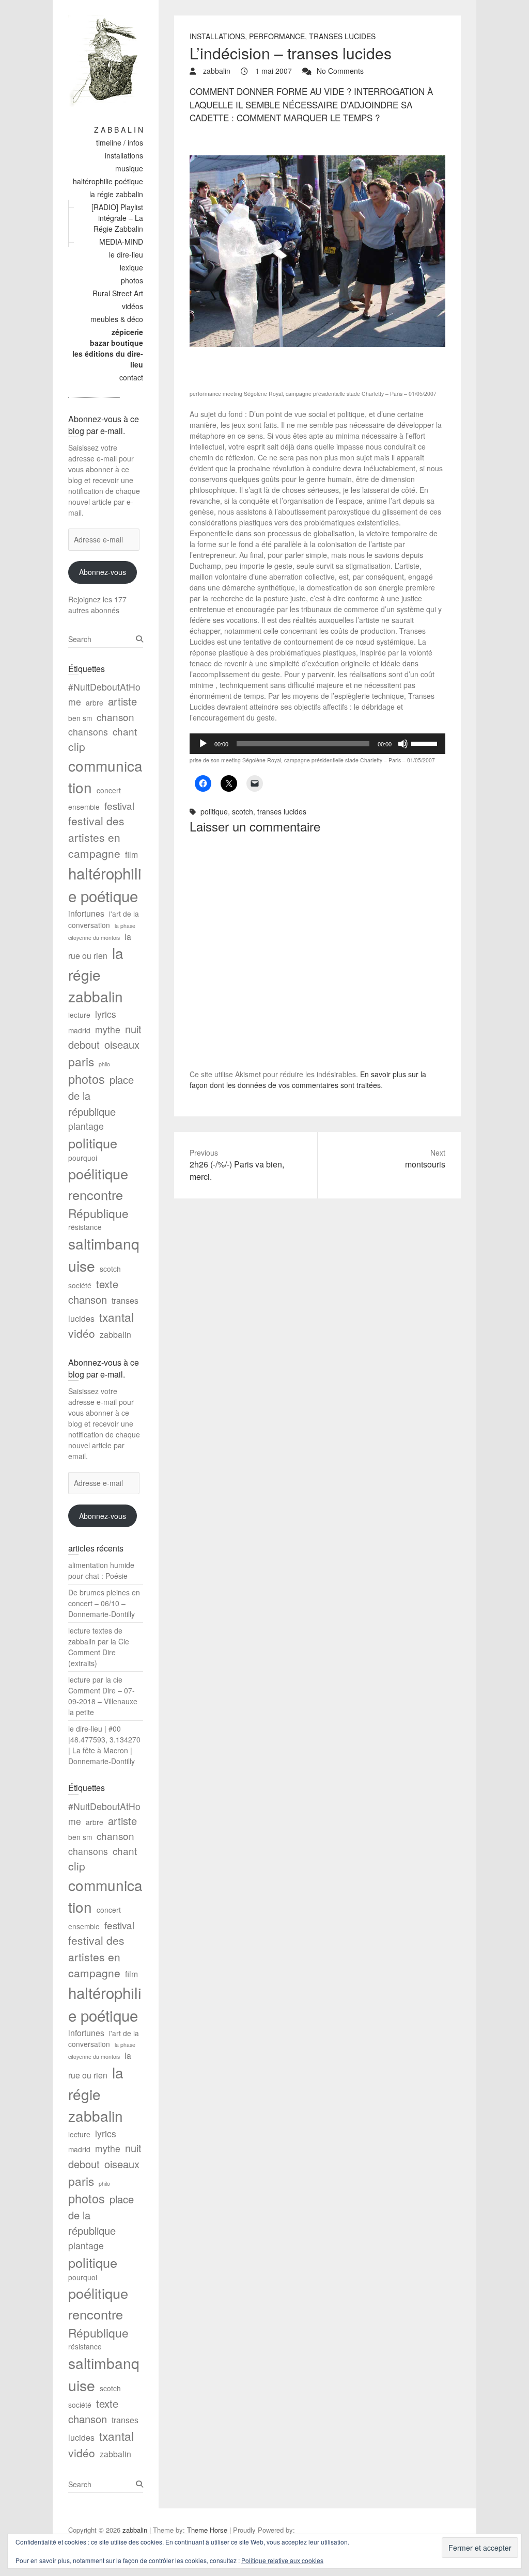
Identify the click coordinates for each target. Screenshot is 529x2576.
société (80, 1285)
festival (119, 805)
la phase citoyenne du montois (102, 932)
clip (77, 746)
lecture (79, 1015)
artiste (122, 701)
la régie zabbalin (116, 194)
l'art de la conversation (104, 919)
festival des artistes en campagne (96, 837)
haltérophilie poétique (108, 181)
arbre (95, 702)
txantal (116, 1317)
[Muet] (403, 744)
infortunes (86, 913)
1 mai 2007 (273, 71)
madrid (79, 1030)
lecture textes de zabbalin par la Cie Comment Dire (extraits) (99, 1647)
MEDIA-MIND (121, 242)
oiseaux (122, 1044)
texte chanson (93, 1292)
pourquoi (83, 1158)
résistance (85, 1227)
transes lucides (342, 36)
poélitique (98, 1173)
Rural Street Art (118, 293)
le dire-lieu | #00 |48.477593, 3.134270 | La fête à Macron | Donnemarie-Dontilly (104, 1745)
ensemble (84, 807)
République (98, 1213)
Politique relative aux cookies (282, 2560)
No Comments (340, 71)
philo (104, 1064)
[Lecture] (203, 744)
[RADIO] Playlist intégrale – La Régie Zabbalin (117, 218)
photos (132, 280)
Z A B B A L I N (119, 130)
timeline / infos (120, 142)
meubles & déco (117, 319)
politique (214, 811)
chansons (88, 732)
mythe (108, 1029)
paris (81, 1061)
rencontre (96, 1194)
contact (131, 377)
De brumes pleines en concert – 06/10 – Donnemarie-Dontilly (104, 1603)
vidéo (82, 1333)
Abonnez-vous (103, 572)
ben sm (80, 718)
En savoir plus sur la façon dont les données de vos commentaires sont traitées (308, 1079)
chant (125, 731)
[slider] (426, 743)
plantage (86, 1126)
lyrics (106, 1014)
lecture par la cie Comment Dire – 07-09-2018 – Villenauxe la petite (103, 1696)
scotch (243, 811)
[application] (317, 744)
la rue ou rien (100, 946)
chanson (115, 717)
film (131, 854)
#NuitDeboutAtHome (104, 694)
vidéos (133, 306)
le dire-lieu (126, 254)
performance (277, 36)
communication (105, 776)
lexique (131, 267)
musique (129, 168)
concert (109, 790)
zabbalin (216, 71)
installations (124, 155)
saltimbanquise (104, 1254)
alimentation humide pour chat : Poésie (101, 1570)
